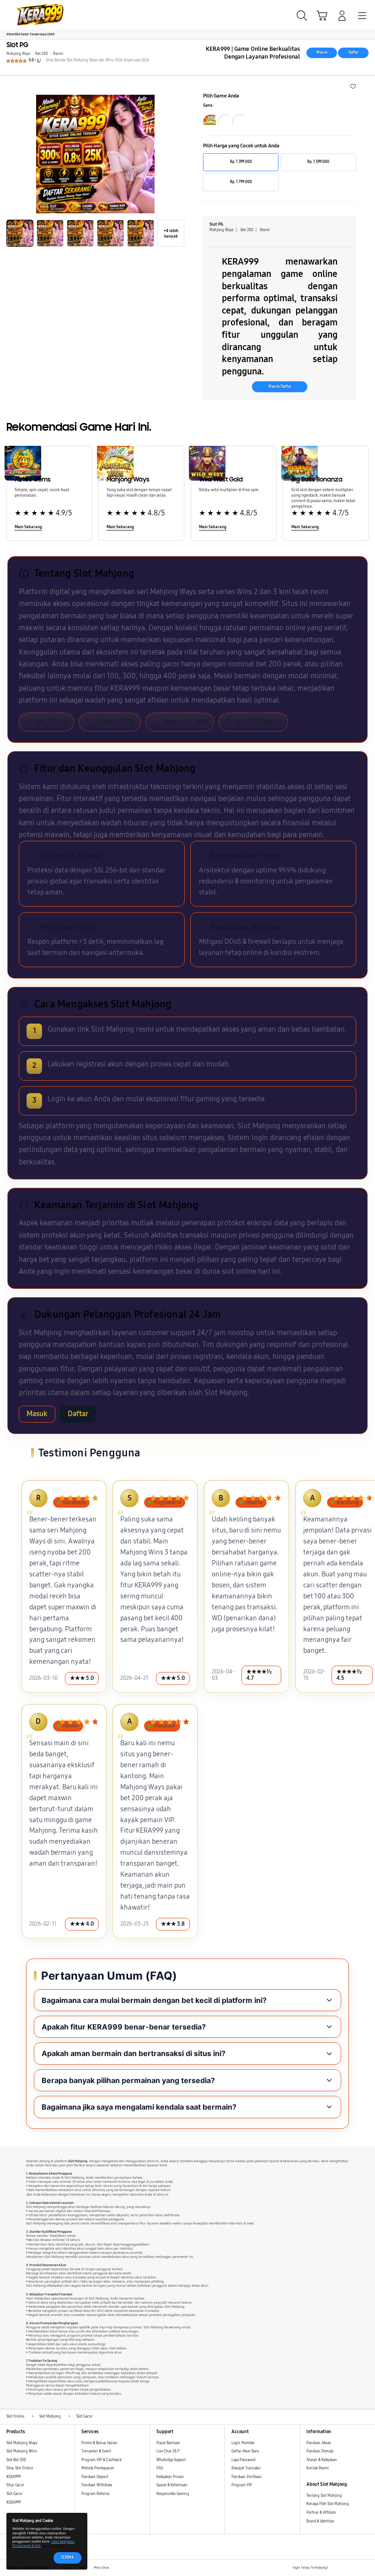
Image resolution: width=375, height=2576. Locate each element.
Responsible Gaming (173, 2494)
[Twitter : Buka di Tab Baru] (345, 2568)
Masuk (322, 52)
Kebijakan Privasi (170, 2477)
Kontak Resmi (318, 2468)
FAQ (160, 2468)
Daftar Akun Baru (245, 2451)
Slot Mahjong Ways (22, 2443)
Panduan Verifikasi (246, 2477)
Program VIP (242, 2485)
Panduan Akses (319, 2443)
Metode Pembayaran (98, 2468)
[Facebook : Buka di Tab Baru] (335, 2568)
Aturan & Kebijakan (322, 2460)
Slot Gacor (14, 2494)
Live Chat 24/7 (168, 2451)
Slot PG (17, 45)
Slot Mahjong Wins (22, 2451)
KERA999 (13, 2477)
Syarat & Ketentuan (172, 2485)
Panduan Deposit (95, 2477)
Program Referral (95, 2494)
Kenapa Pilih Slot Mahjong (328, 2504)
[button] (322, 16)
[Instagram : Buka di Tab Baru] (356, 2568)
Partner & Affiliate (321, 2513)
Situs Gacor (15, 2485)
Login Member (243, 2443)
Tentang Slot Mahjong (324, 2496)
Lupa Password (243, 2460)
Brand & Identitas (320, 2521)
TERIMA (67, 2557)
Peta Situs (101, 2568)
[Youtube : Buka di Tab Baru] (366, 2568)
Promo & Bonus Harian (99, 2443)
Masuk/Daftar (280, 387)
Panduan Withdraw (97, 2485)
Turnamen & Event (96, 2451)
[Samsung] (28, 15)
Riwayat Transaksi (246, 2468)
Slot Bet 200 (16, 2460)
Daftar (354, 52)
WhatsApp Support (171, 2460)
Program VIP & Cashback (102, 2460)
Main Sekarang (28, 527)
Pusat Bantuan (168, 2443)
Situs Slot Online (20, 2468)
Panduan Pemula (320, 2451)
